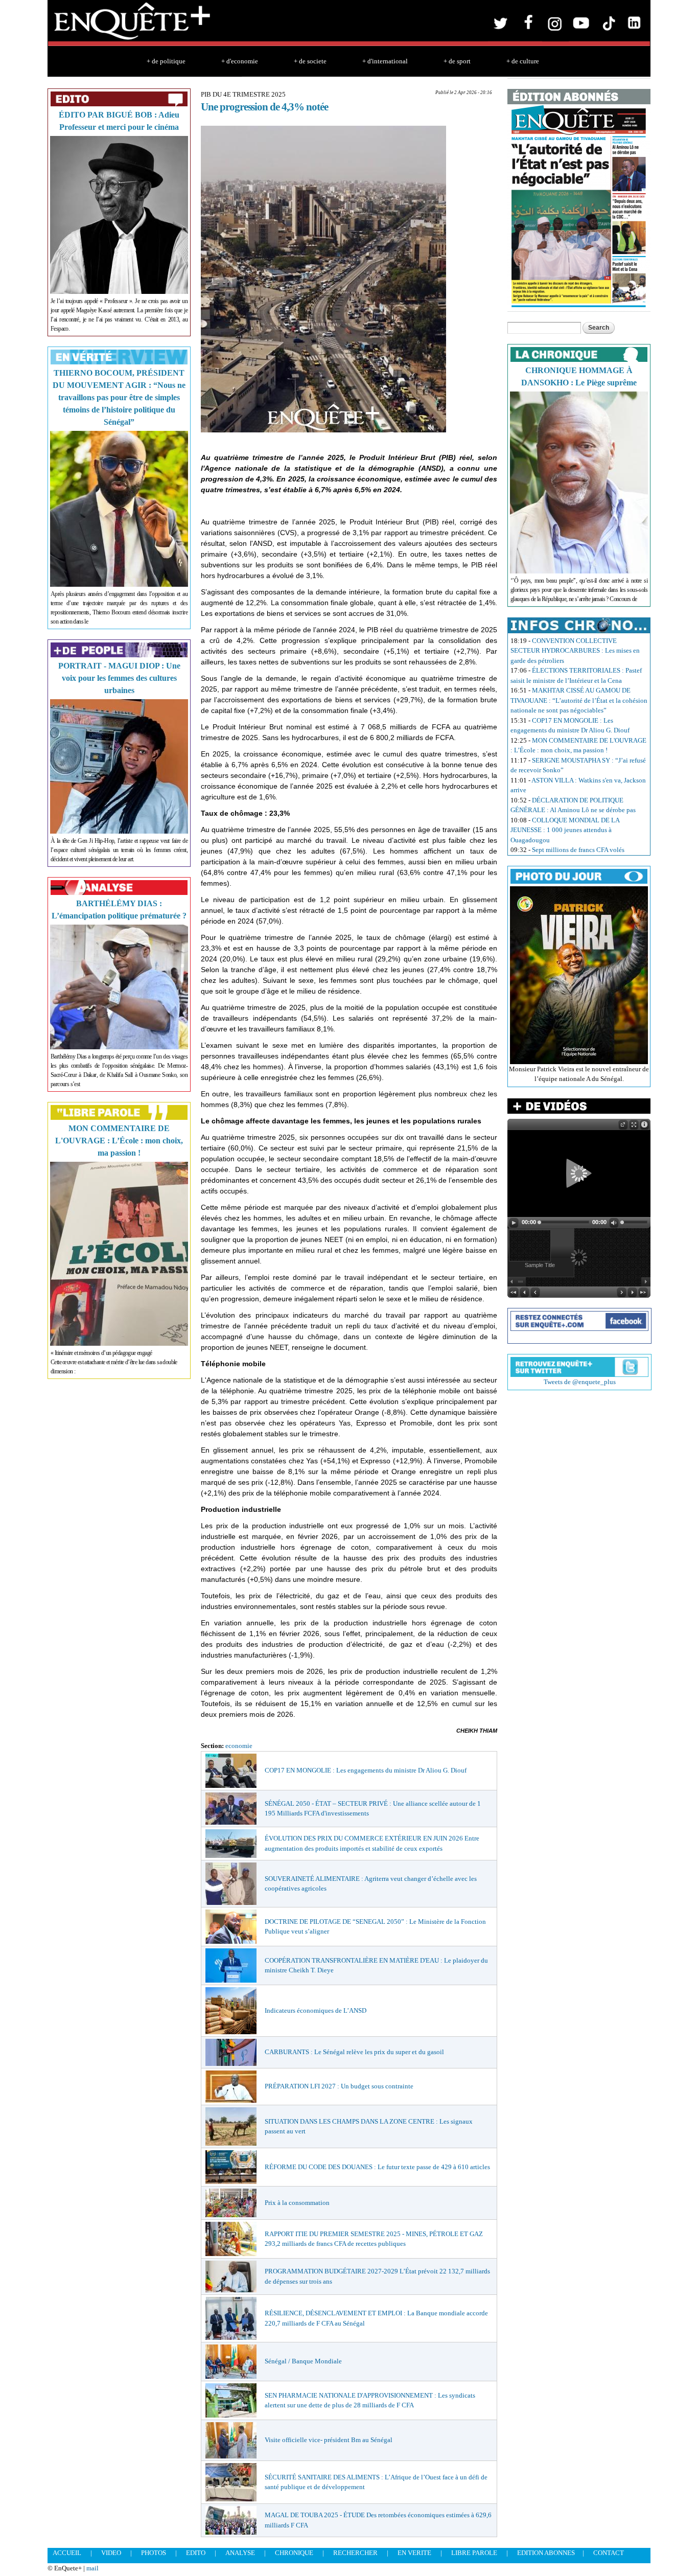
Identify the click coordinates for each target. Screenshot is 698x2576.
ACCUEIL (67, 2553)
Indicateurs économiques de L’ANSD (316, 2010)
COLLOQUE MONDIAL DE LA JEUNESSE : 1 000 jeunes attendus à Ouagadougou (565, 830)
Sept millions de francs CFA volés (578, 850)
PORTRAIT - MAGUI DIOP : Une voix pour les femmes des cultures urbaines (119, 678)
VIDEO (111, 2553)
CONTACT (609, 2553)
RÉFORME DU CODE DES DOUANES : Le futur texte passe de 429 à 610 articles (377, 2167)
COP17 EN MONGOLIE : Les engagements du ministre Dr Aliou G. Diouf (366, 1770)
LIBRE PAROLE (474, 2553)
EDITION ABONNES (546, 2553)
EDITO (196, 2553)
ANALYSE (240, 2553)
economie (239, 1746)
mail (92, 2568)
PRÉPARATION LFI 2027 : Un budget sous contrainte (339, 2086)
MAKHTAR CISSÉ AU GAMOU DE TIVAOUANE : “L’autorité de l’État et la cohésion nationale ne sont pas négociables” (579, 700)
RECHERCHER (355, 2553)
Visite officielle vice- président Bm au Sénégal (329, 2440)
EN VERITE (414, 2553)
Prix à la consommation (297, 2203)
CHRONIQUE (294, 2553)
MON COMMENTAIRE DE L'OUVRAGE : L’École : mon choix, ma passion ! (119, 1141)
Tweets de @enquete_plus (580, 1382)
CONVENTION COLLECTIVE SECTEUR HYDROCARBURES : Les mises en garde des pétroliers (575, 651)
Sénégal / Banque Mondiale (303, 2361)
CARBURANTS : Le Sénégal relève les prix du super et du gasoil (354, 2052)
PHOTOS (154, 2553)
